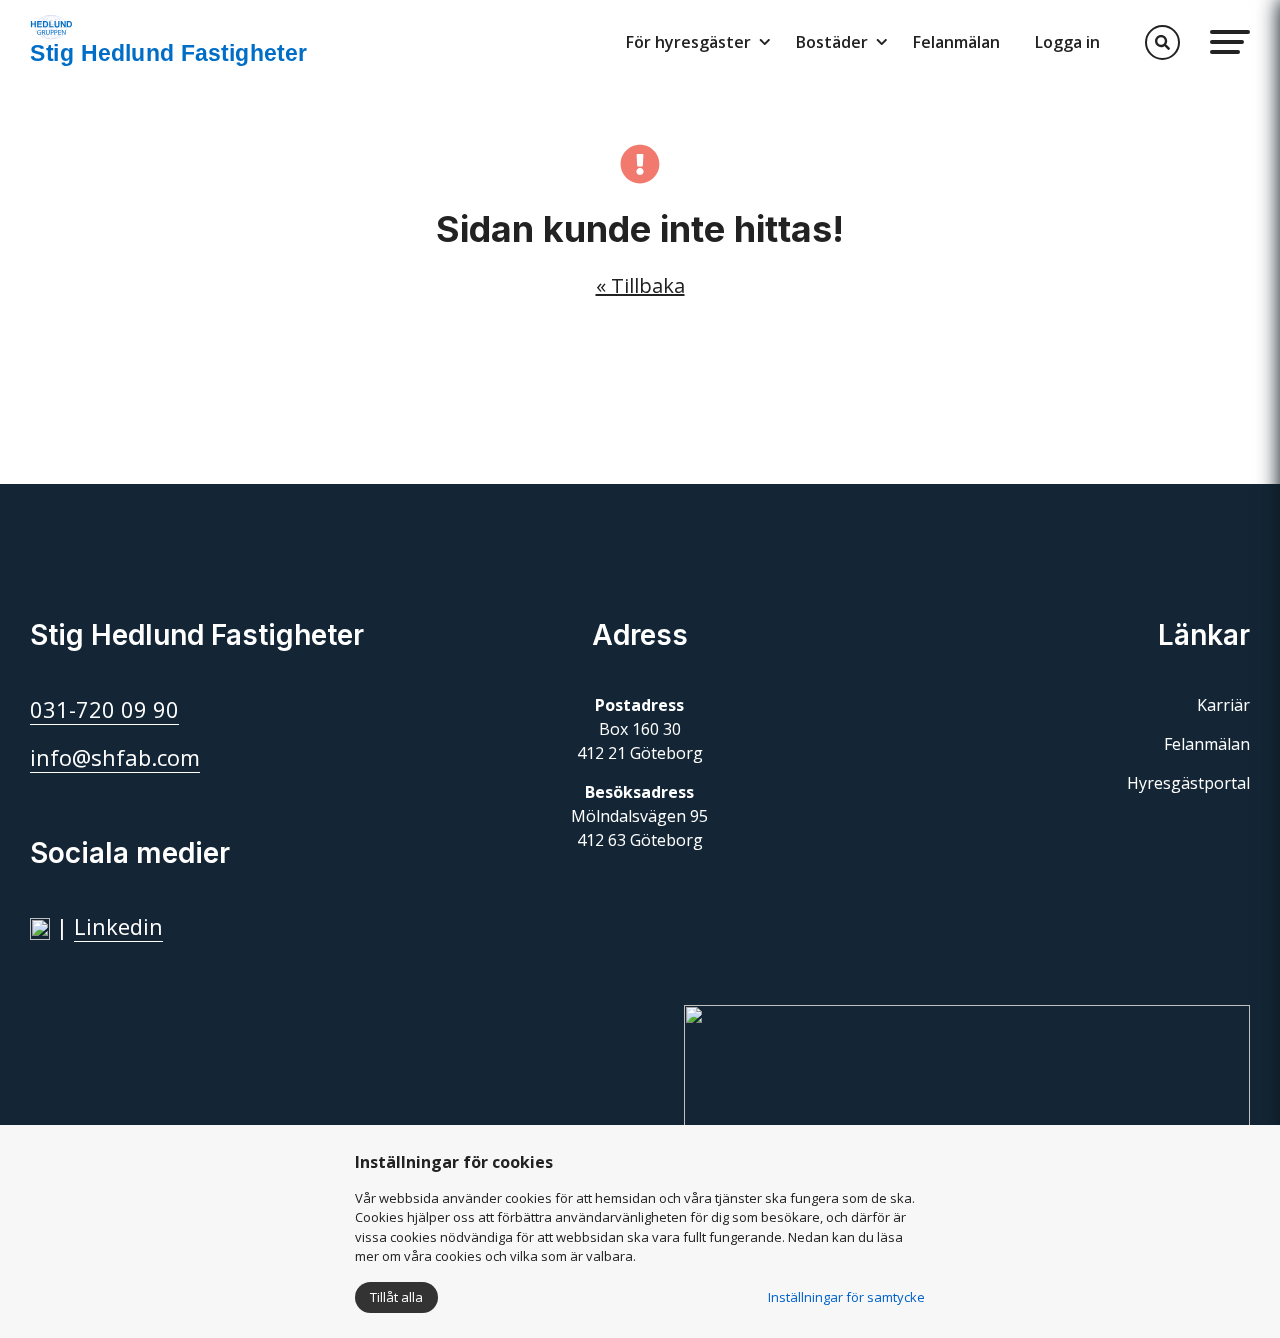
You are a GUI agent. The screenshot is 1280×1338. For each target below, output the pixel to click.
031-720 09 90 (104, 709)
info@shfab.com (115, 757)
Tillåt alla (396, 1297)
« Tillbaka (640, 285)
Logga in (1067, 42)
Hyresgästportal (1188, 783)
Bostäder (832, 42)
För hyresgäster (688, 42)
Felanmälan (956, 42)
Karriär (1223, 705)
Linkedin (118, 926)
